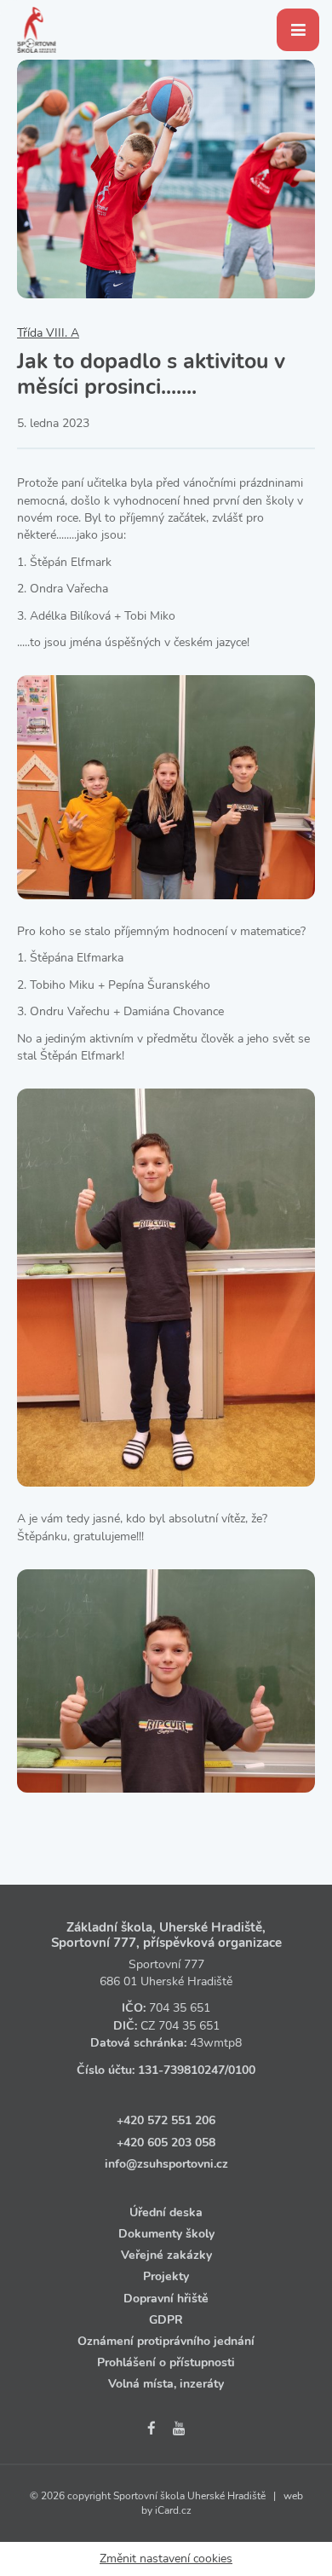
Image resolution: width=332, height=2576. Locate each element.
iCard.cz (173, 2510)
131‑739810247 (181, 2070)
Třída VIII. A (48, 333)
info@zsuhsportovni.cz (166, 2164)
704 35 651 (180, 2008)
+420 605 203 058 (166, 2143)
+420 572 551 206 (166, 2120)
